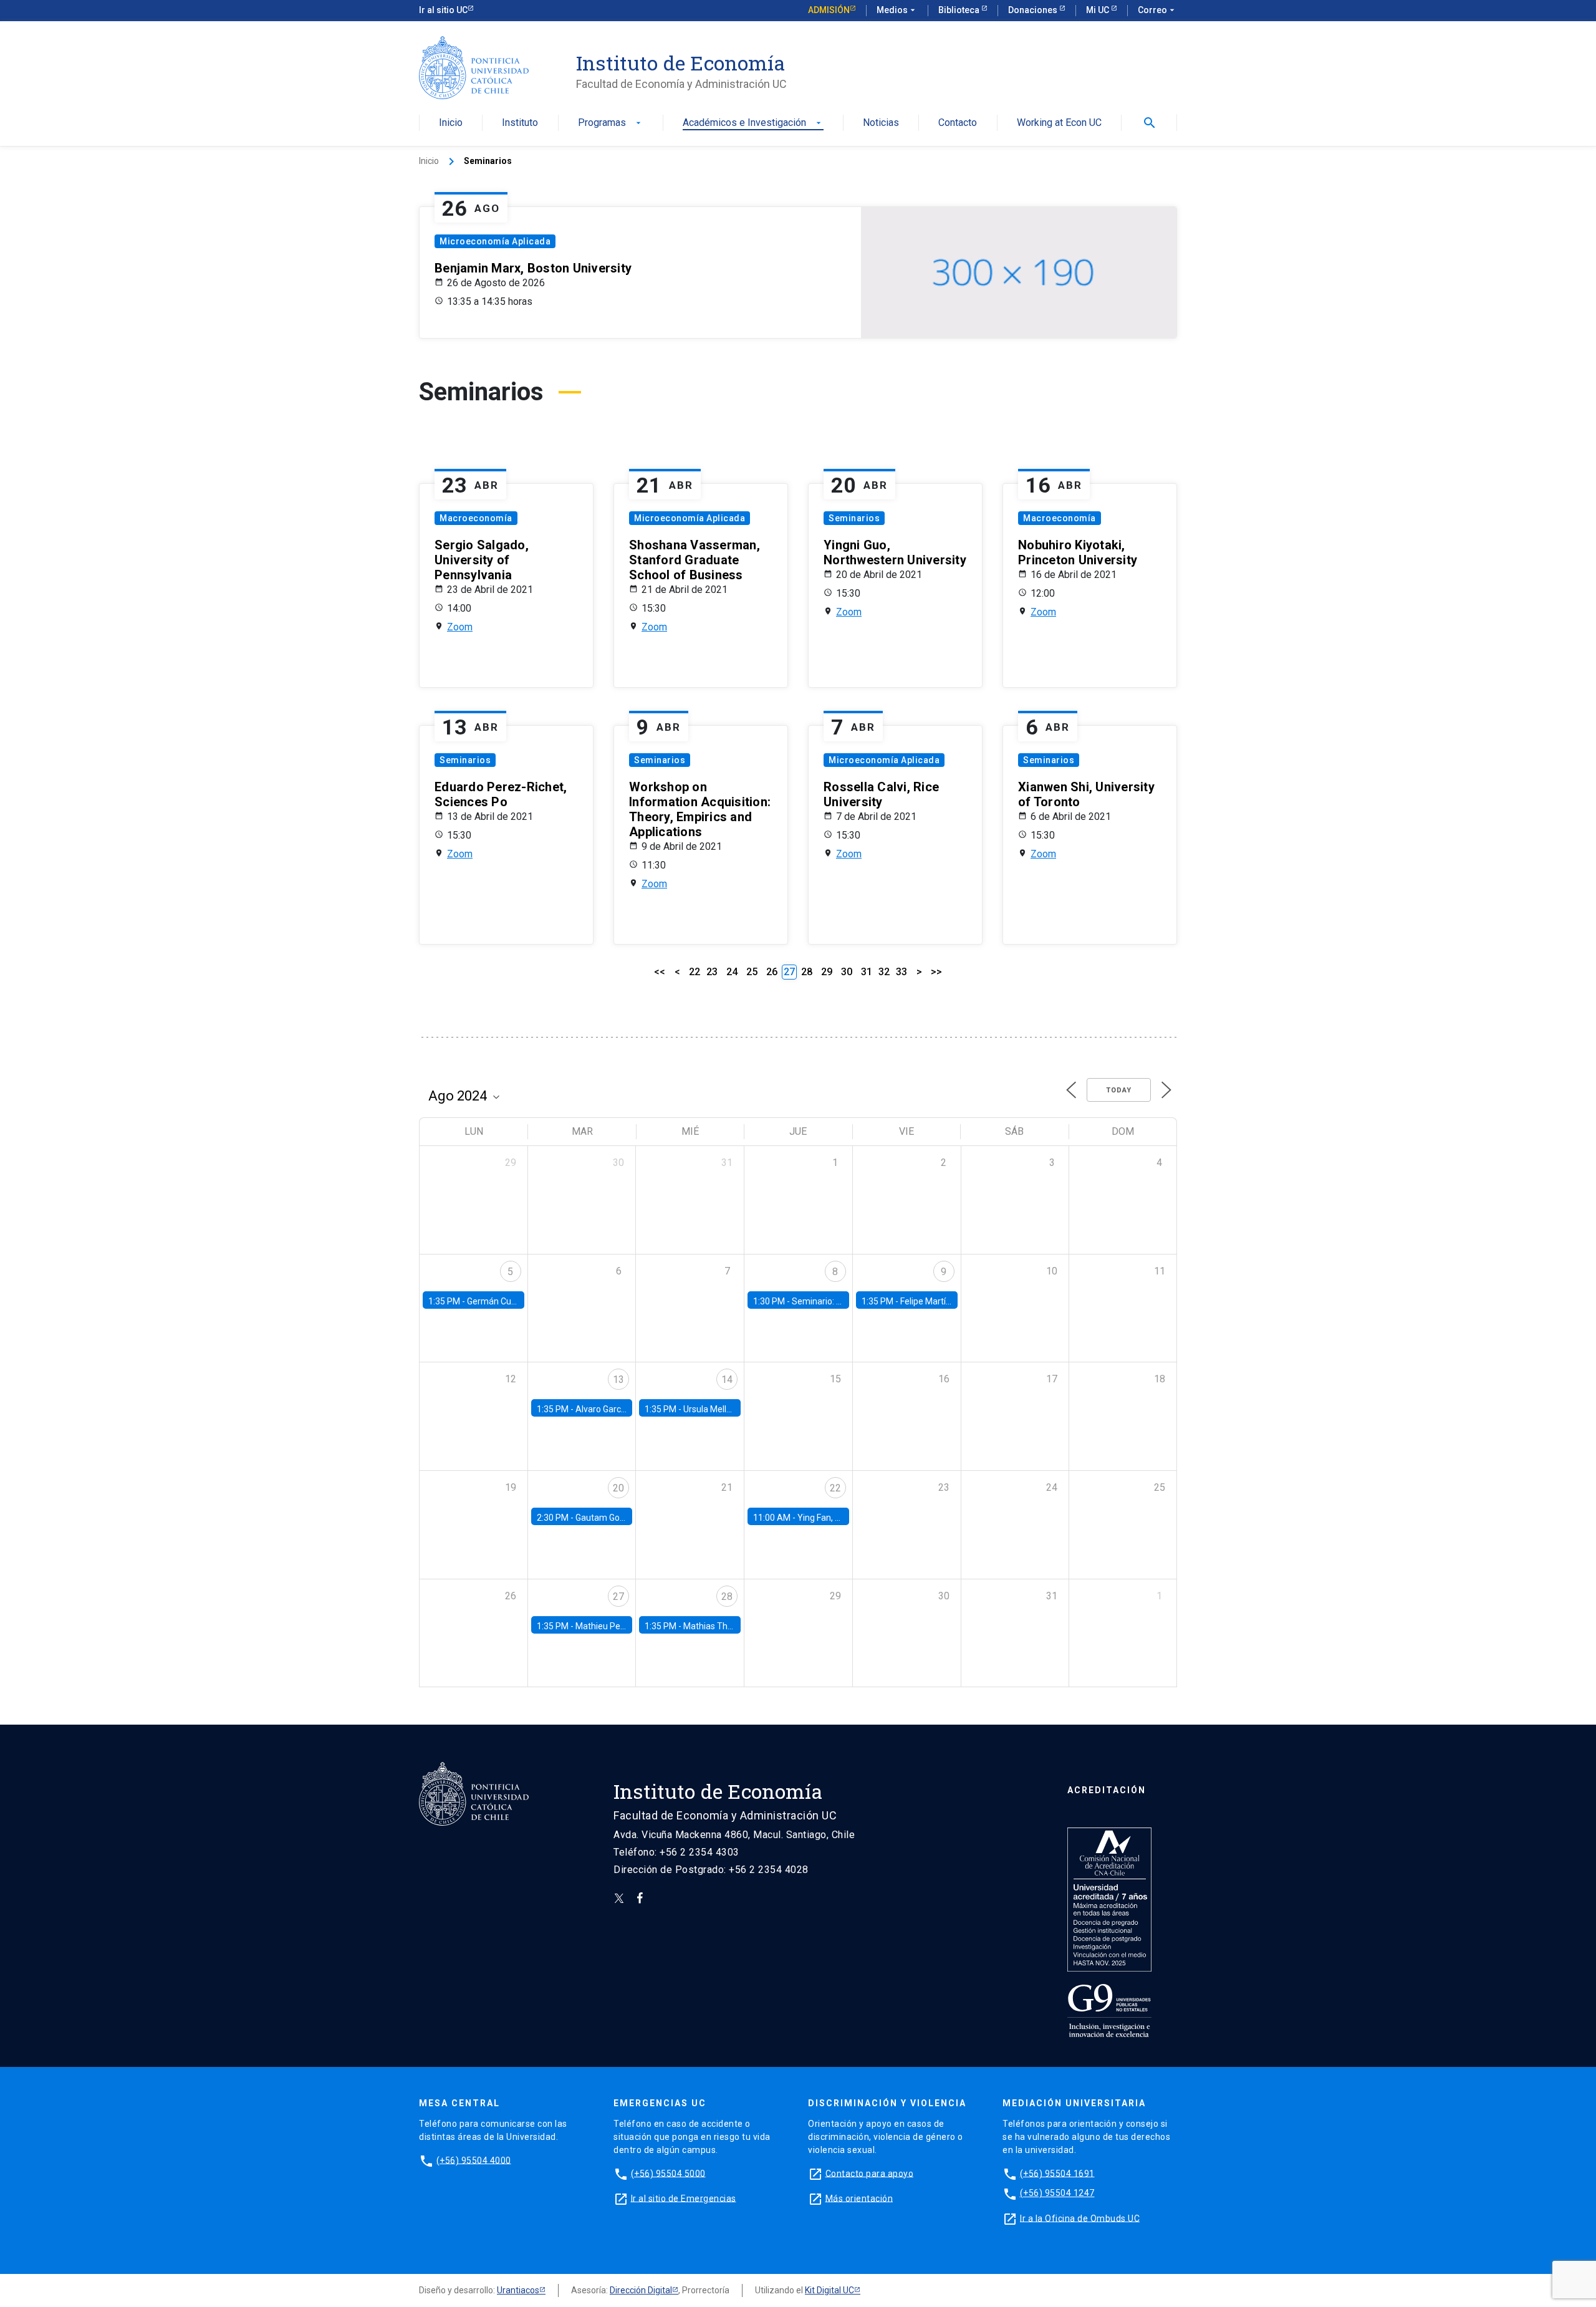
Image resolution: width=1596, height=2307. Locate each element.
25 (752, 972)
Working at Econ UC (1059, 123)
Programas (611, 123)
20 (618, 1488)
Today (1119, 1090)
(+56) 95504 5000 (668, 2173)
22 (695, 972)
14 (727, 1380)
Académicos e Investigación (753, 123)
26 (772, 972)
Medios (897, 10)
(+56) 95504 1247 (1057, 2193)
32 (884, 972)
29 (827, 972)
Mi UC (1098, 10)
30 (847, 972)
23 (712, 972)
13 (618, 1380)
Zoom (460, 627)
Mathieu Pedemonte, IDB (624, 1626)
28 (807, 972)
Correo (1157, 10)
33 (901, 972)
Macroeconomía (476, 518)
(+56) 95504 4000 (474, 2160)
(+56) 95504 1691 (1057, 2173)
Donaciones (1034, 10)
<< (660, 972)
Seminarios (854, 518)
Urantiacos (518, 2290)
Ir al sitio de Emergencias (684, 2198)
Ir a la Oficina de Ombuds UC (1080, 2218)
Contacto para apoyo (870, 2173)
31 (867, 972)
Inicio (451, 123)
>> (936, 972)
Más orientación (859, 2198)
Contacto (958, 123)
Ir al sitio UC (443, 10)
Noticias (881, 123)
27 (618, 1597)
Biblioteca (960, 10)
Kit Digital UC (829, 2290)
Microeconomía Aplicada (495, 241)
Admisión (829, 10)
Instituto (520, 123)
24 (732, 972)
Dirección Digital (641, 2290)
